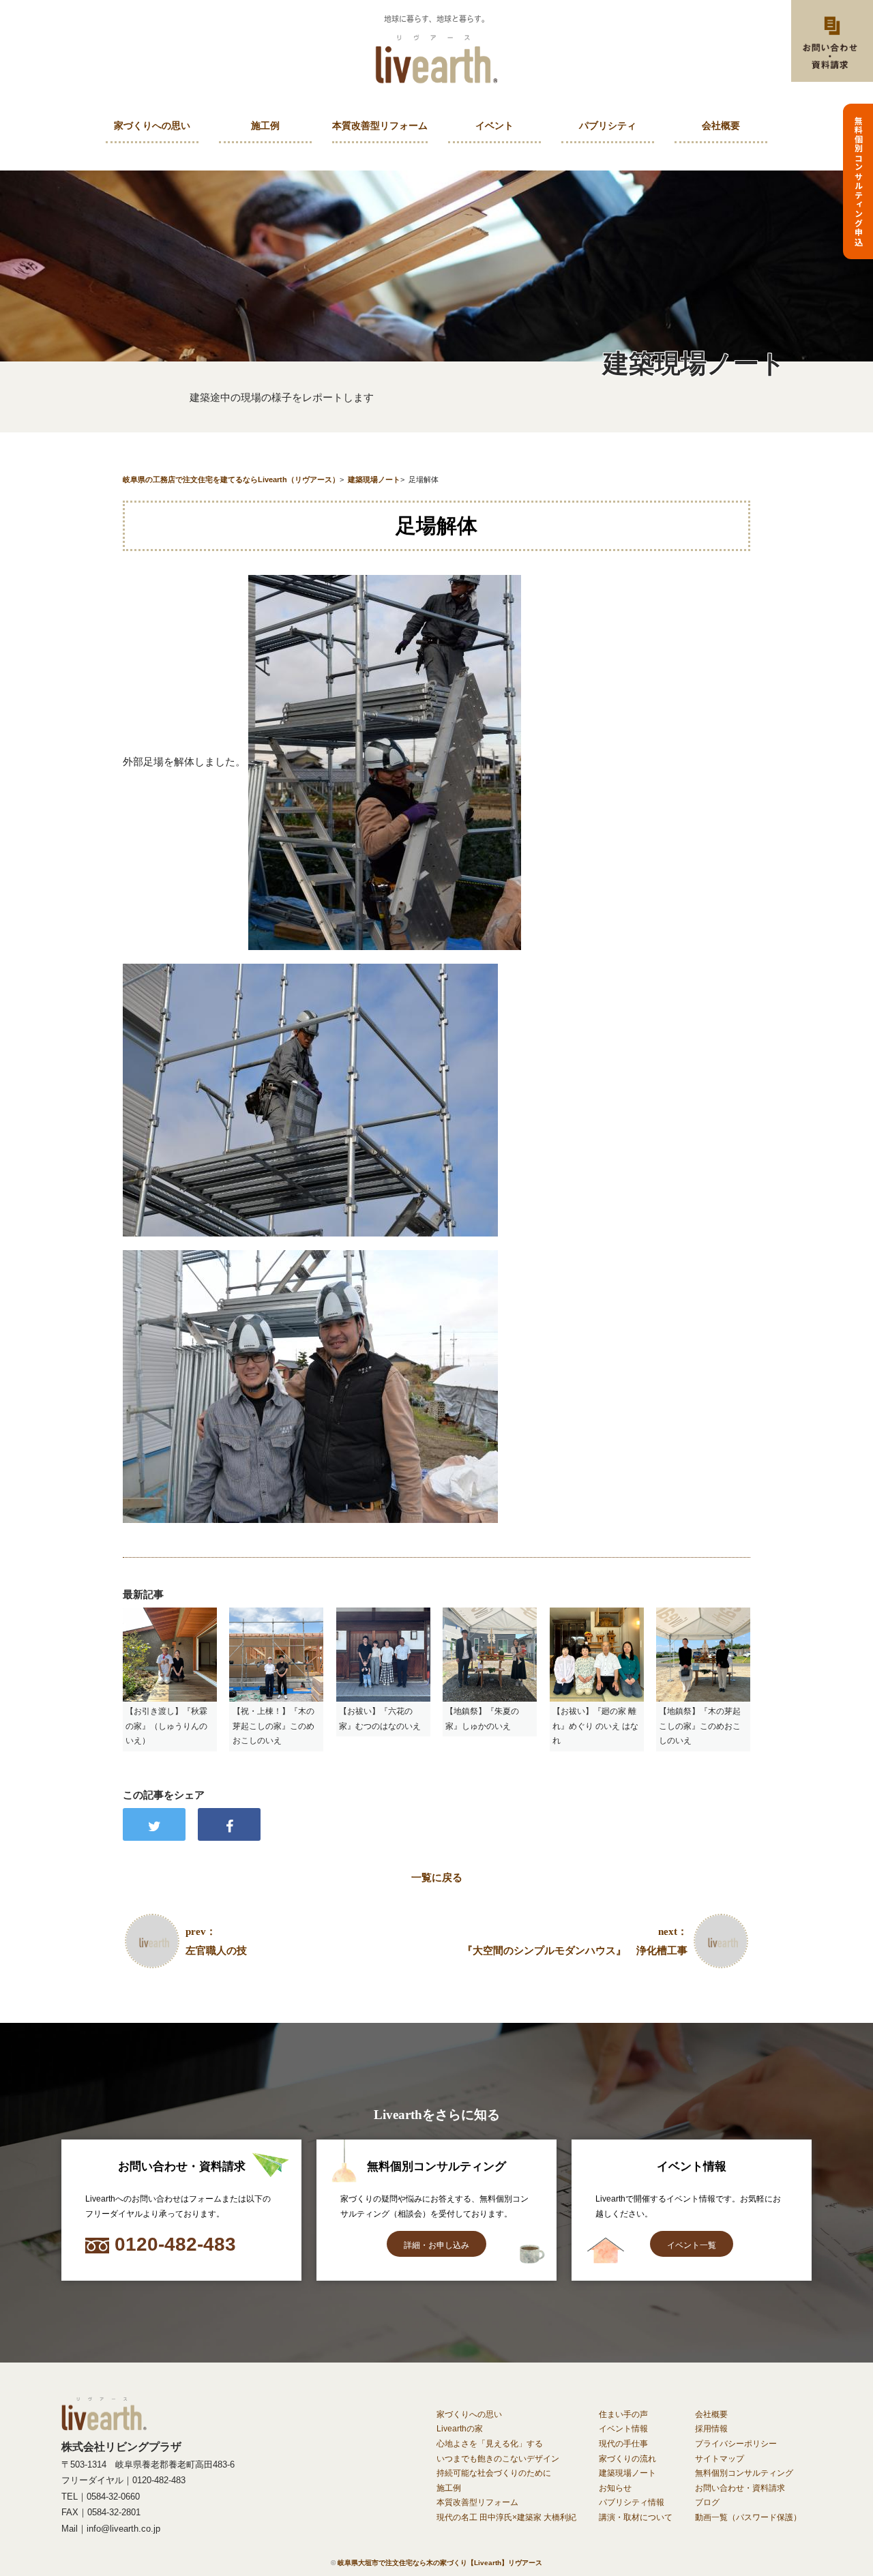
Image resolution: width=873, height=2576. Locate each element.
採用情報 (711, 2429)
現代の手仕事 (623, 2444)
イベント (494, 126)
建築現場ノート (627, 2473)
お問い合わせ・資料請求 (740, 2488)
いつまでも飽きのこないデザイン (498, 2459)
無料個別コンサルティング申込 (858, 181)
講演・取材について (636, 2517)
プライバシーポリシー (736, 2444)
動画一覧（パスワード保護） (748, 2517)
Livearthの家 (460, 2429)
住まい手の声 (623, 2414)
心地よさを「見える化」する (490, 2444)
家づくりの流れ (627, 2459)
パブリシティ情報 (632, 2502)
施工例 (265, 126)
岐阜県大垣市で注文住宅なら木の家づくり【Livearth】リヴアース (440, 2563)
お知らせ (615, 2488)
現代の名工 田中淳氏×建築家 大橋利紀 (506, 2517)
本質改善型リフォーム (380, 126)
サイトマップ (720, 2459)
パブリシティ (608, 126)
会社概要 (721, 126)
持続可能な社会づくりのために (494, 2473)
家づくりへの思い (152, 126)
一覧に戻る (437, 1877)
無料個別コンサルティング (744, 2473)
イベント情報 (623, 2429)
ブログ (707, 2502)
